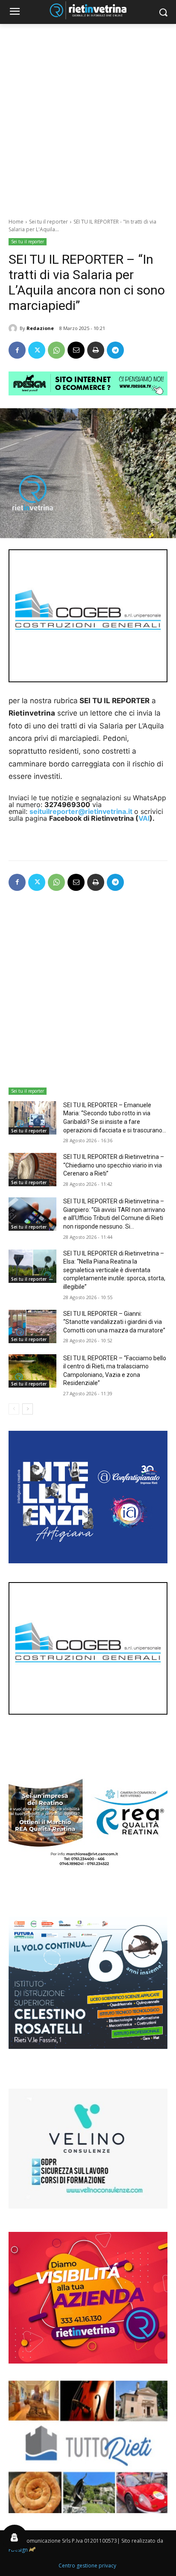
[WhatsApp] (56, 350)
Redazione (40, 328)
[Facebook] (17, 350)
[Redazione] (14, 328)
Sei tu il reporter (48, 222)
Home (16, 222)
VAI (144, 818)
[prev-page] (14, 1409)
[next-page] (28, 1409)
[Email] (76, 350)
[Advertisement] (88, 116)
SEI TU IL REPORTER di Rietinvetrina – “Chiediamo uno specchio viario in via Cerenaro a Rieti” (114, 1165)
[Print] (96, 350)
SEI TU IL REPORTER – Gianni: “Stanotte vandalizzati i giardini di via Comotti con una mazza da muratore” (114, 1322)
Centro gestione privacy (87, 2566)
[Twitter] (37, 350)
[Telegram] (115, 350)
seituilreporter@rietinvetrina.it (81, 811)
